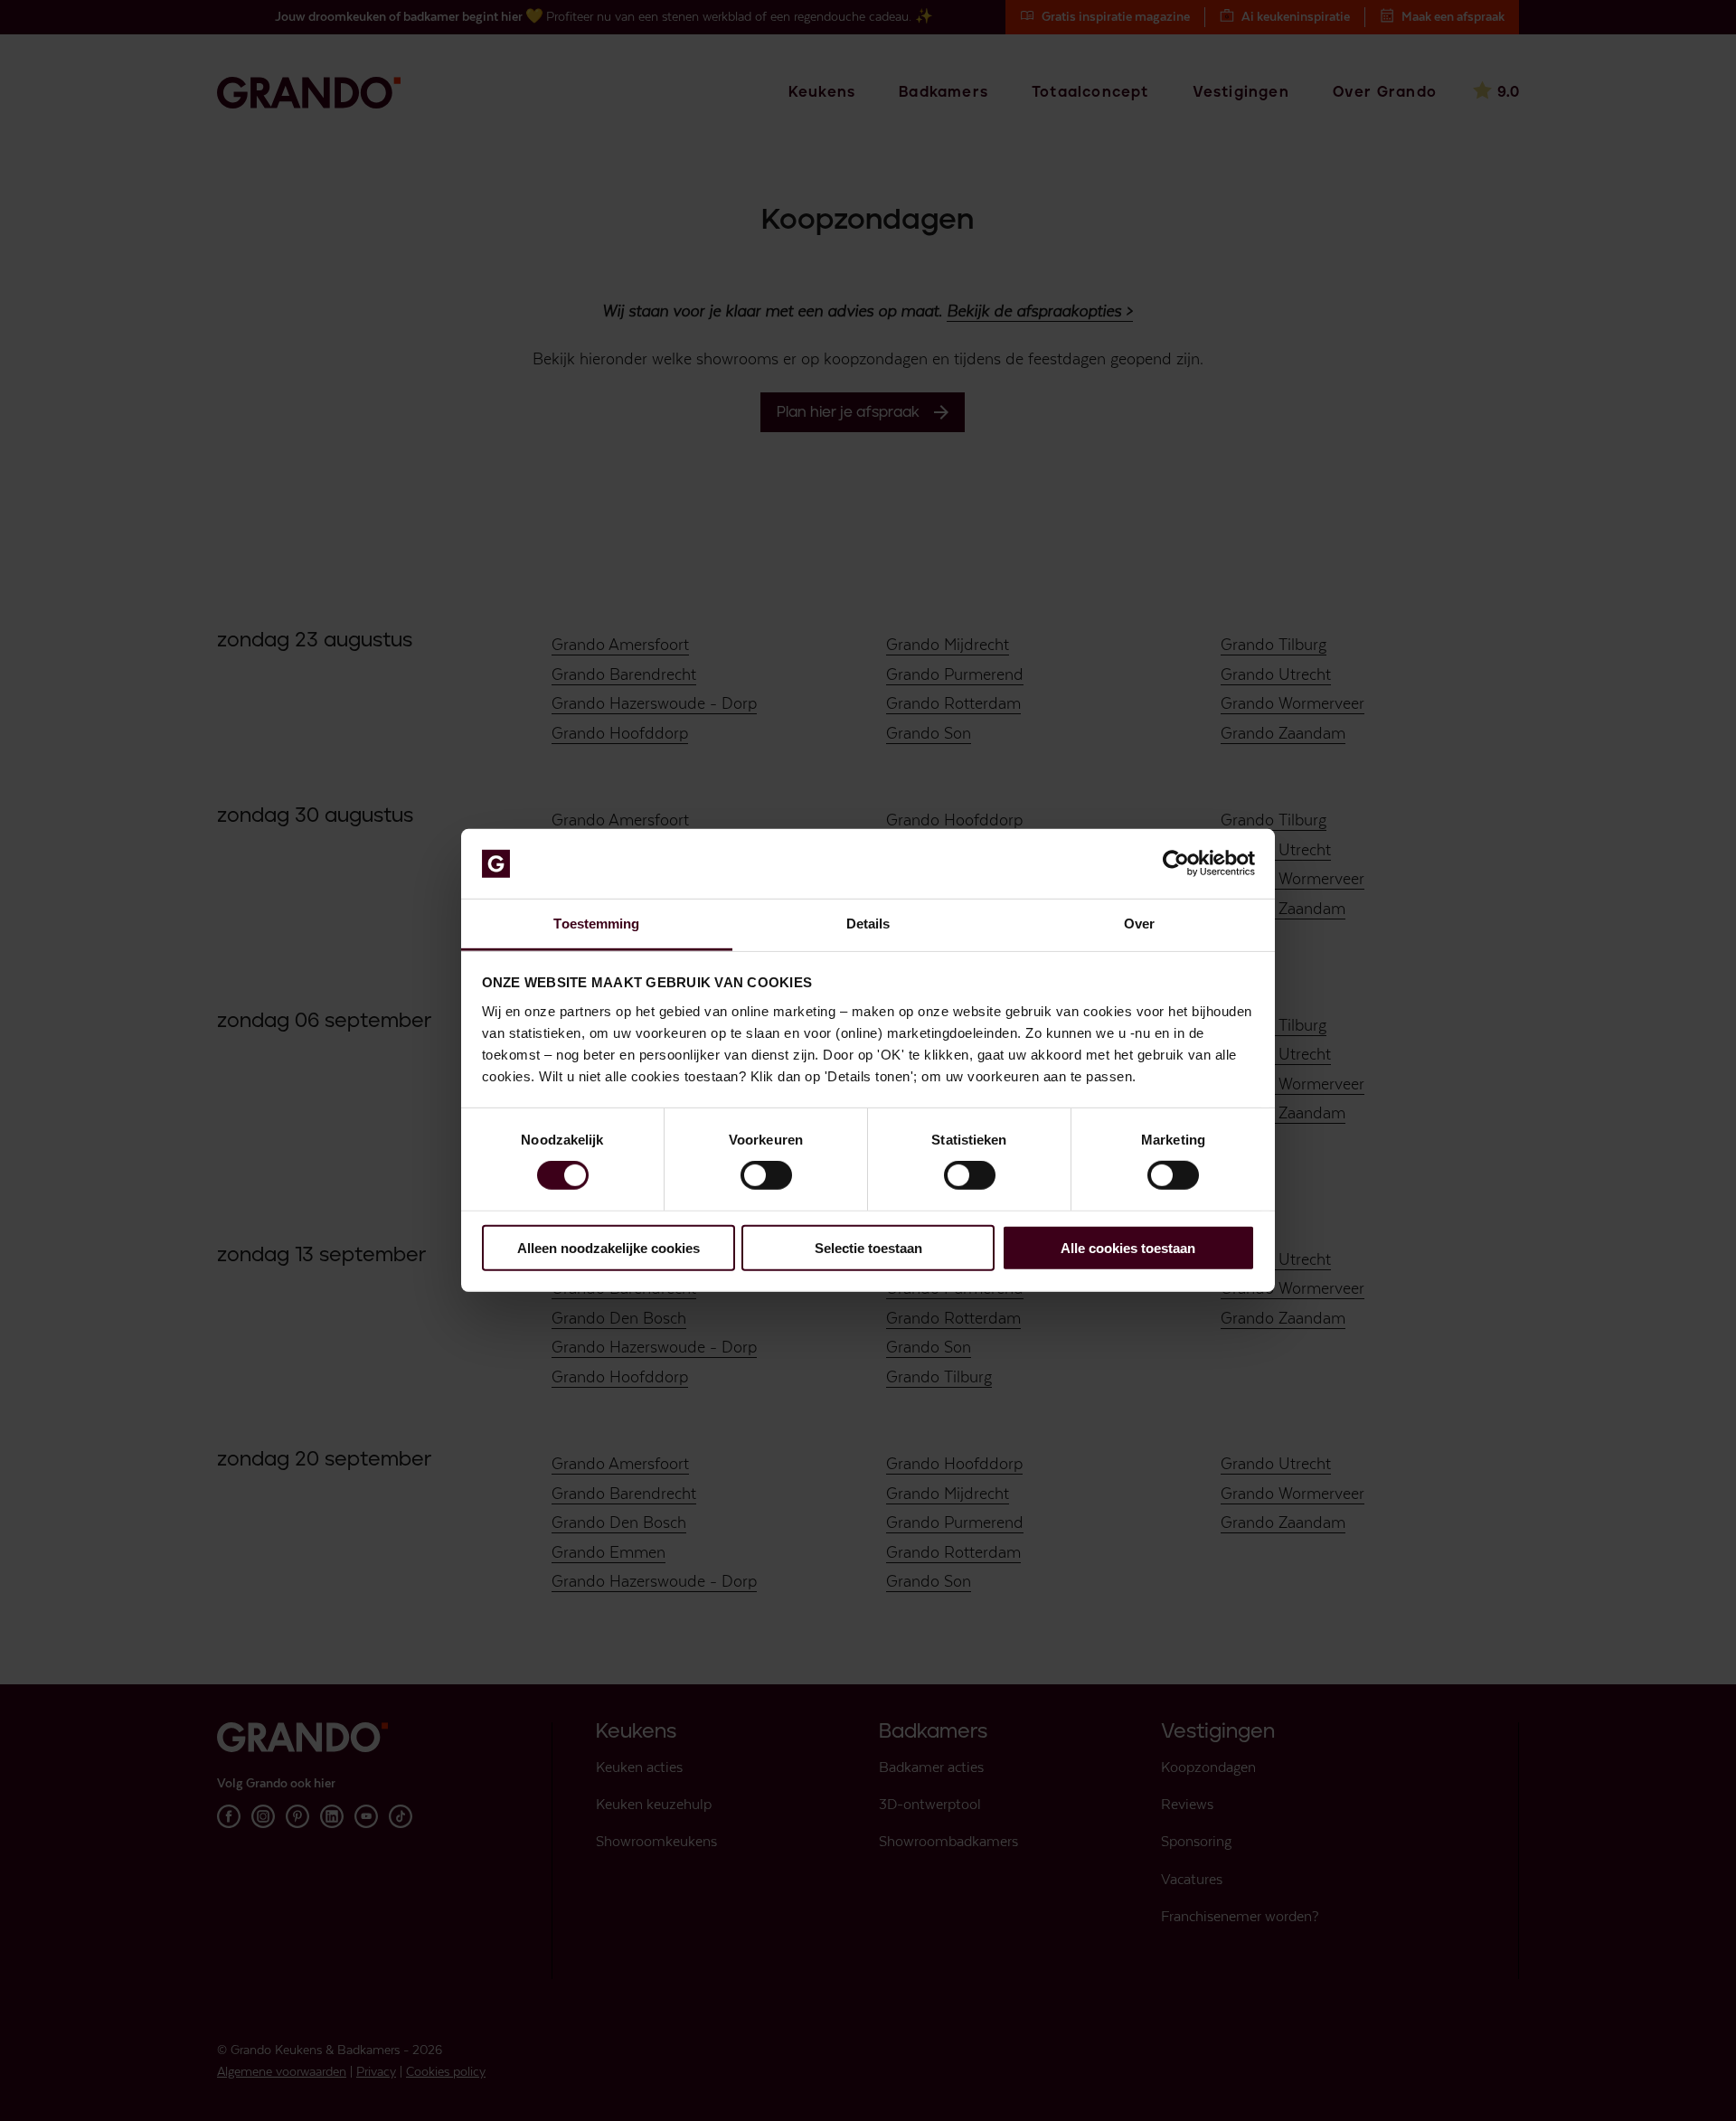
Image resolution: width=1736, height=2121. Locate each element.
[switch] (766, 1175)
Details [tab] (868, 924)
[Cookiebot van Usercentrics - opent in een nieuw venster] (1176, 863)
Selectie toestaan (868, 1247)
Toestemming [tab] (596, 924)
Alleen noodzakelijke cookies (609, 1247)
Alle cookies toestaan (1128, 1247)
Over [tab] (1139, 924)
